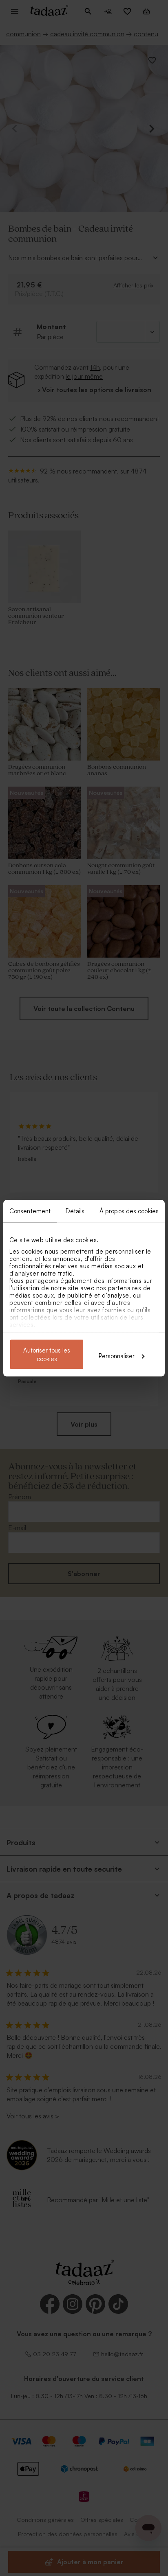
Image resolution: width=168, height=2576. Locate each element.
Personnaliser (117, 1356)
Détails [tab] (75, 1211)
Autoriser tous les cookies (47, 1354)
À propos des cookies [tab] (129, 1211)
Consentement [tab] (30, 1211)
